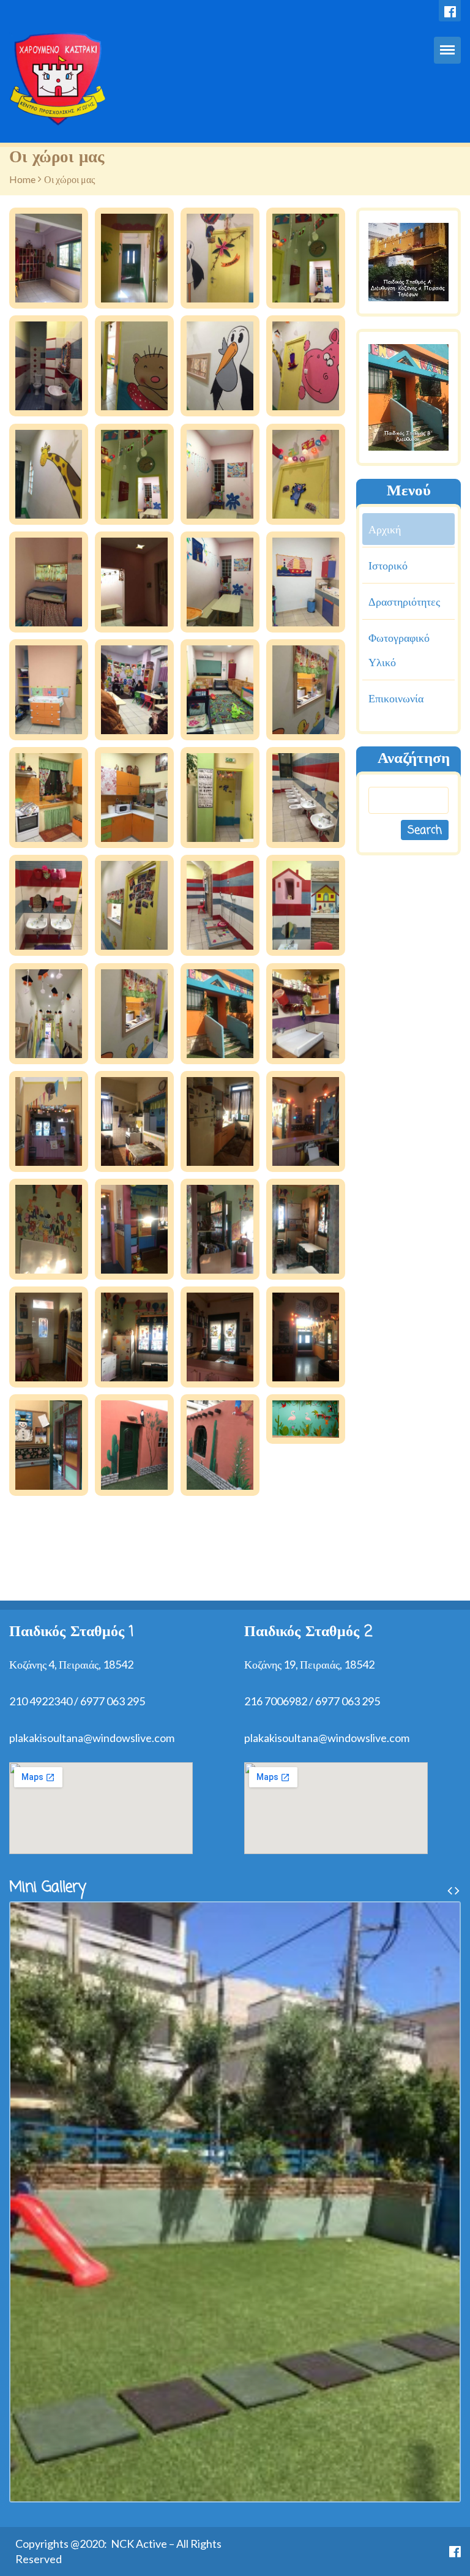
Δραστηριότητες (404, 601)
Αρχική (385, 529)
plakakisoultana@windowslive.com (92, 1738)
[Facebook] (450, 11)
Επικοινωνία (396, 698)
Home (22, 179)
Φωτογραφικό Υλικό (399, 650)
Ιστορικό (388, 565)
